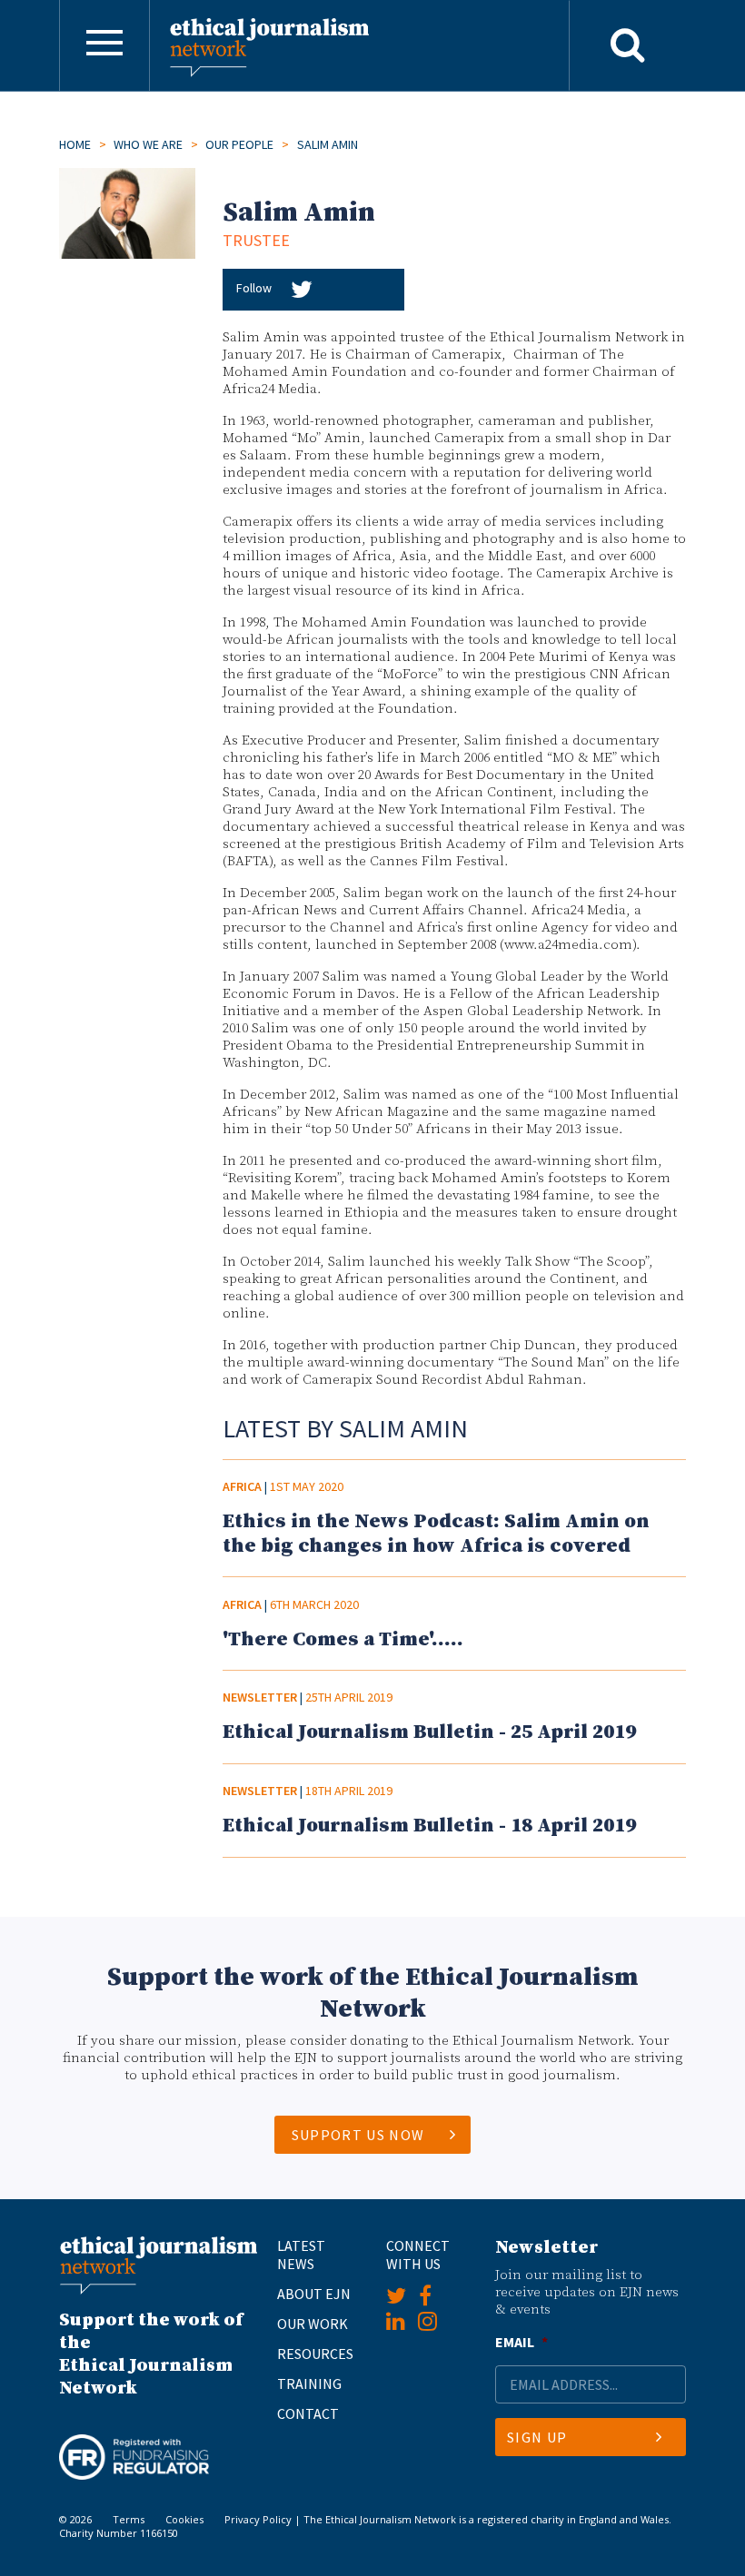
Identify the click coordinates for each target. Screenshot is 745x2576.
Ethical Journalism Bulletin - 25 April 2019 (429, 1732)
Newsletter (260, 1697)
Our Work (313, 2324)
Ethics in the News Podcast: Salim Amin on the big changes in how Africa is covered (436, 1534)
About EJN (314, 2294)
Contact (308, 2413)
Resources (315, 2354)
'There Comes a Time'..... (343, 1639)
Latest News (301, 2255)
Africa (242, 1486)
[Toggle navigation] (104, 45)
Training (309, 2384)
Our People (239, 144)
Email (521, 2342)
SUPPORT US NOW (358, 2135)
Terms (129, 2519)
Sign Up (537, 2437)
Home (75, 144)
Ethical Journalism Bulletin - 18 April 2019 (429, 1826)
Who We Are (148, 144)
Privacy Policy (258, 2519)
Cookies (184, 2519)
